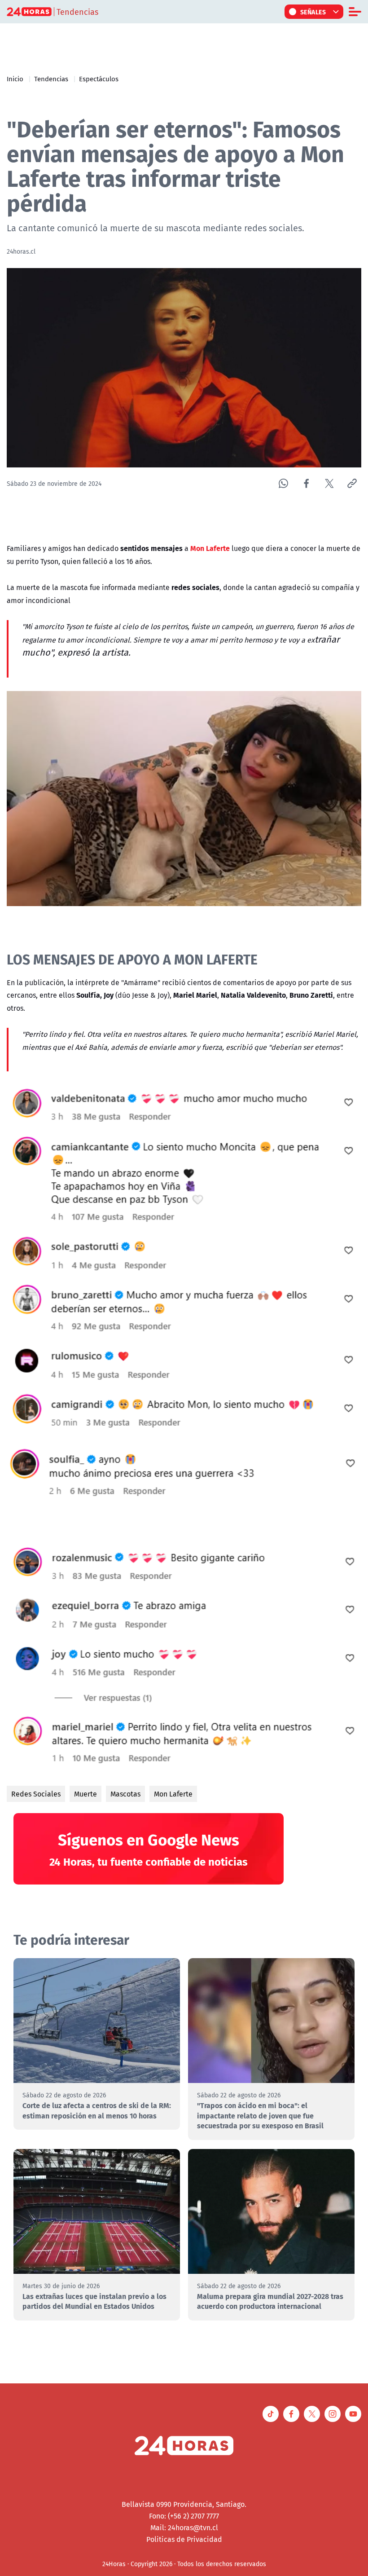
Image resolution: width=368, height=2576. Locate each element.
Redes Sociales (36, 1794)
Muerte (85, 1794)
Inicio (15, 79)
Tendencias (51, 79)
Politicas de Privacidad (184, 2539)
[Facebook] (306, 483)
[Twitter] (329, 483)
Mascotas (125, 1794)
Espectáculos (99, 79)
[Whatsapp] (283, 483)
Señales (313, 12)
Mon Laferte (173, 1794)
